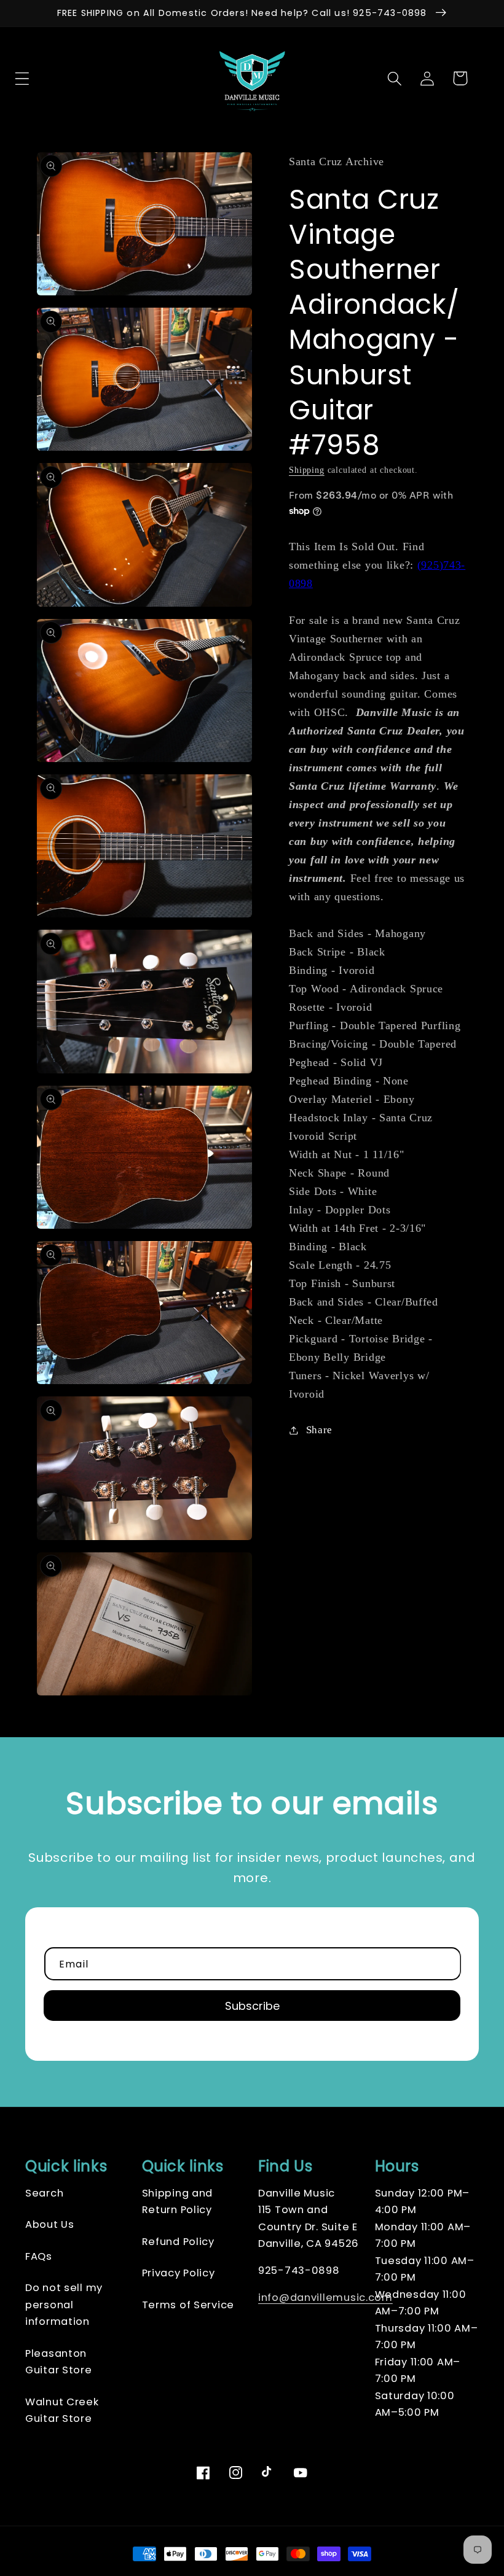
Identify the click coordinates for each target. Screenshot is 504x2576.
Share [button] (319, 1430)
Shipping (307, 470)
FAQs (39, 2256)
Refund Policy (178, 2242)
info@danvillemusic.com (325, 2298)
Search (44, 2193)
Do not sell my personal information (64, 2305)
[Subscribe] (252, 2006)
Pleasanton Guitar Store (59, 2362)
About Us (50, 2224)
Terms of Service (188, 2305)
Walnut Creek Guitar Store (62, 2411)
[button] (45, 78)
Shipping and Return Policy (178, 2202)
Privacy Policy (179, 2273)
